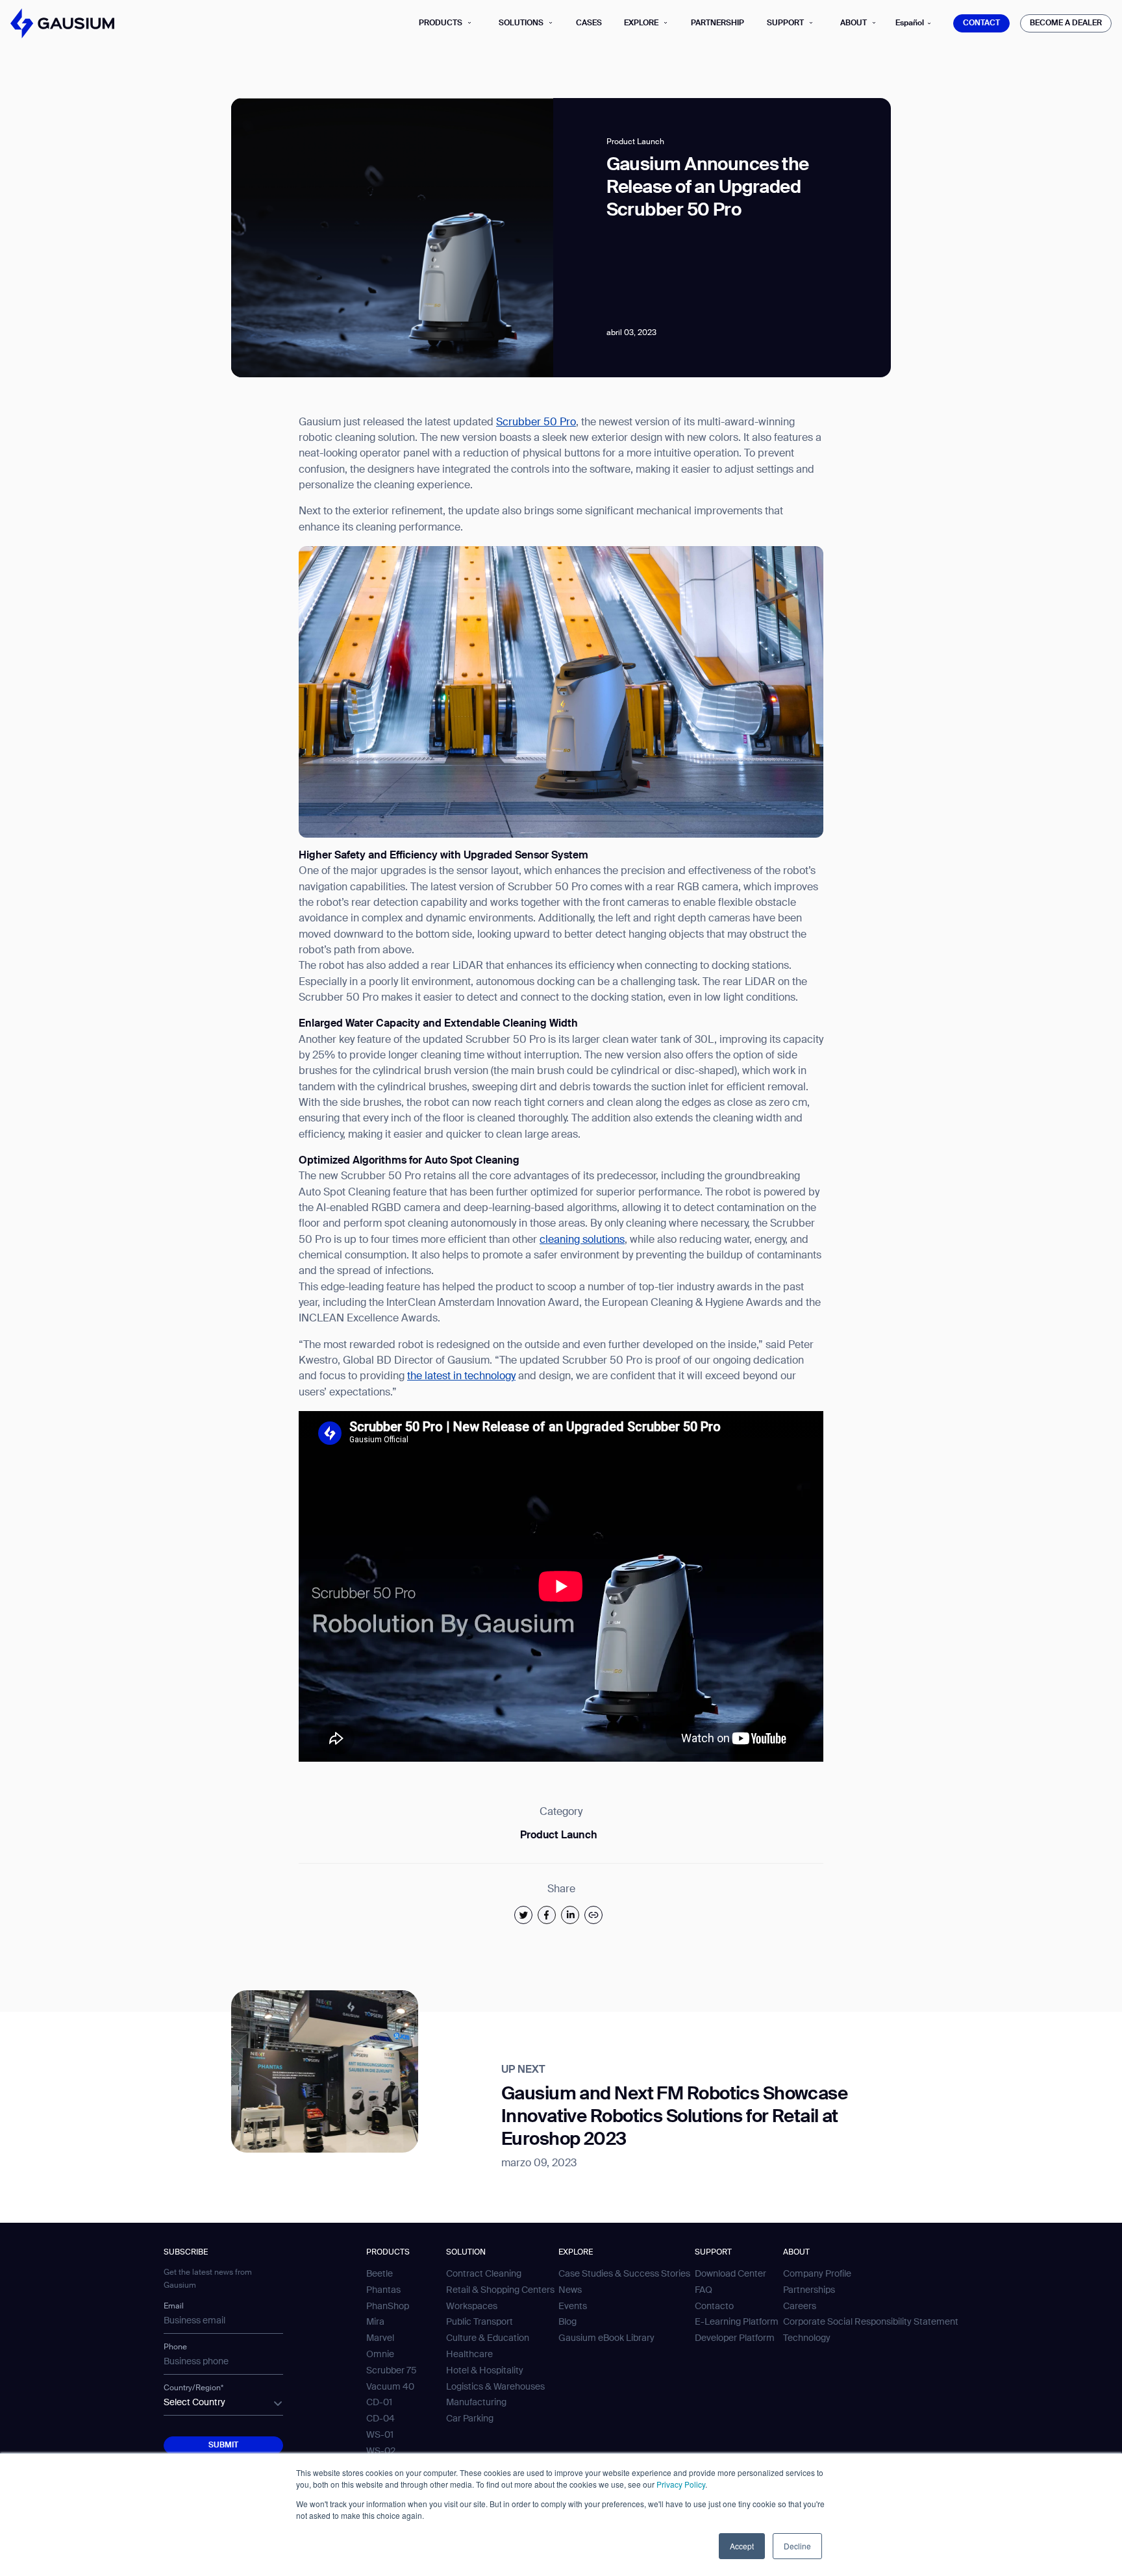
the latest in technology (461, 1377)
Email (174, 2307)
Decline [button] (797, 2546)
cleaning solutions (582, 1240)
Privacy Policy (681, 2484)
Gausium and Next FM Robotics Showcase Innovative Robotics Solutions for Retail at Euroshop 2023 (674, 2117)
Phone (175, 2347)
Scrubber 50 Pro (536, 423)
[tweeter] (523, 1915)
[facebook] (547, 1915)
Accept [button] (742, 2546)
